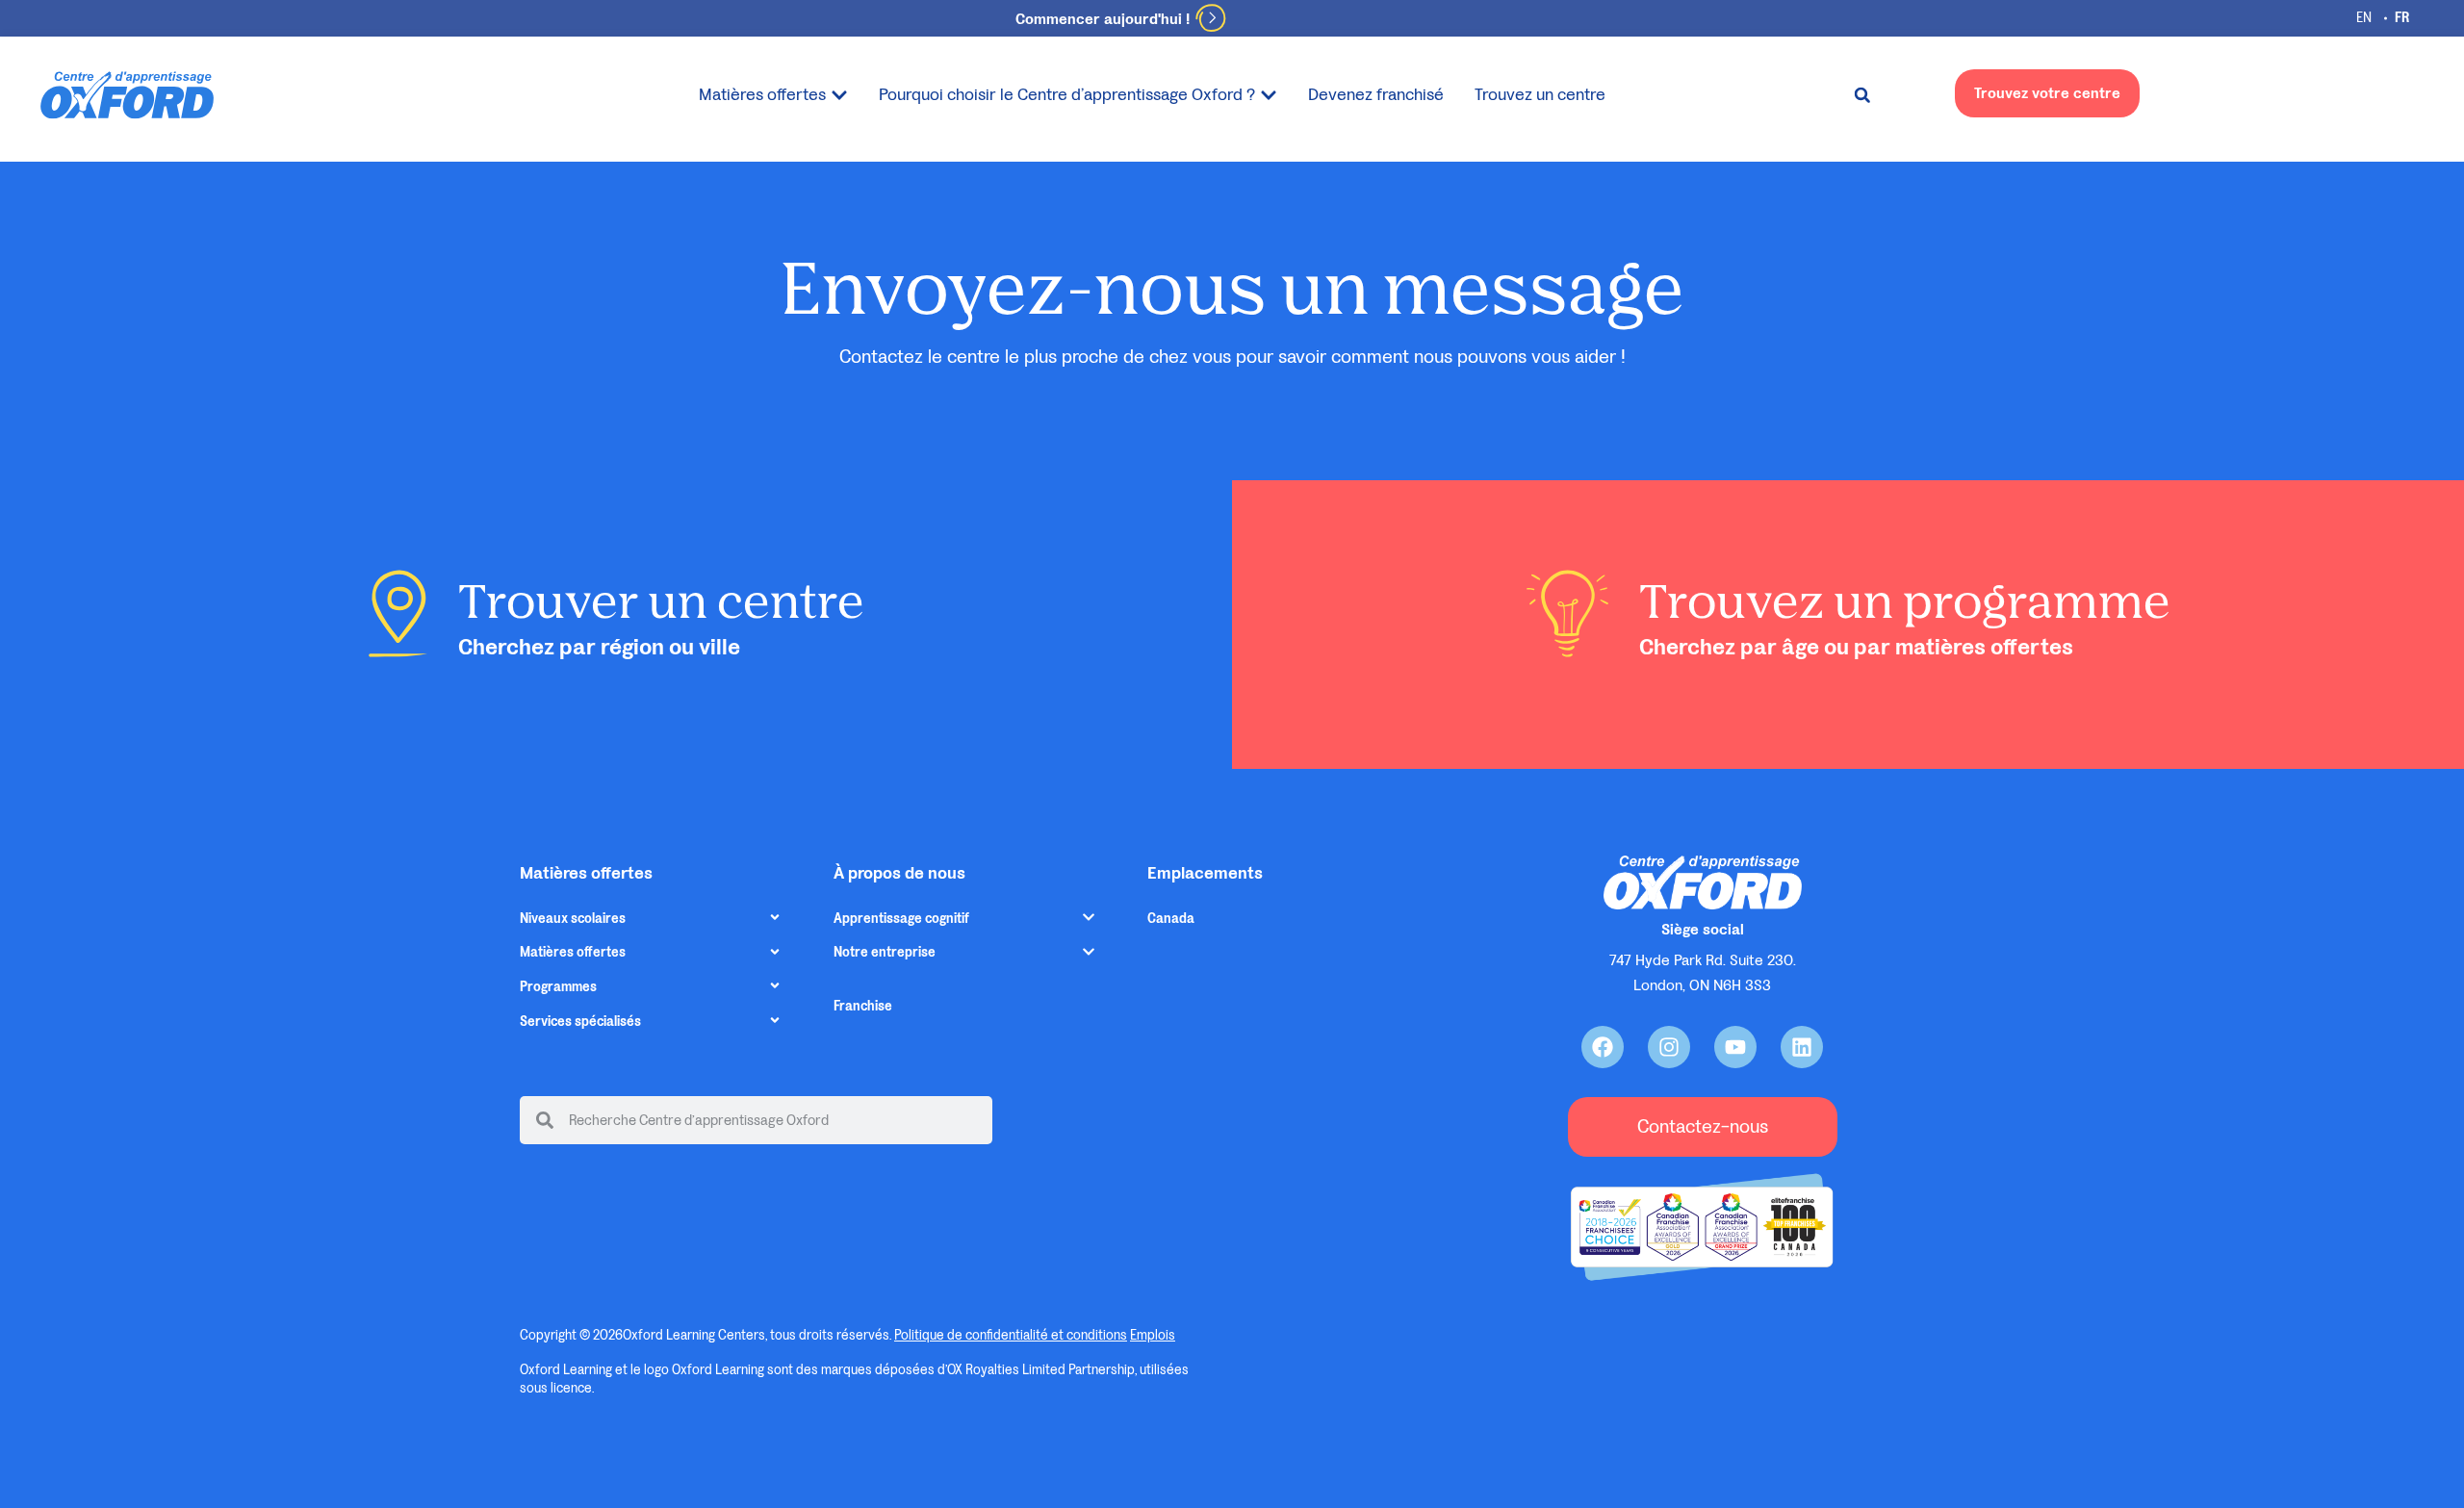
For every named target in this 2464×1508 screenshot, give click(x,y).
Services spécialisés (580, 1022)
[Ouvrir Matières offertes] (839, 95)
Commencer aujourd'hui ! (1103, 19)
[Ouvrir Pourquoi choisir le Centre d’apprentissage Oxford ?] (1269, 95)
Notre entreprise (885, 952)
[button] (1862, 95)
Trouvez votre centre (2047, 93)
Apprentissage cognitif (901, 919)
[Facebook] (1603, 1047)
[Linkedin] (1802, 1047)
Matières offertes (573, 952)
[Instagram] (1669, 1047)
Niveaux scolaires (573, 919)
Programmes (558, 987)
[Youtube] (1735, 1047)
